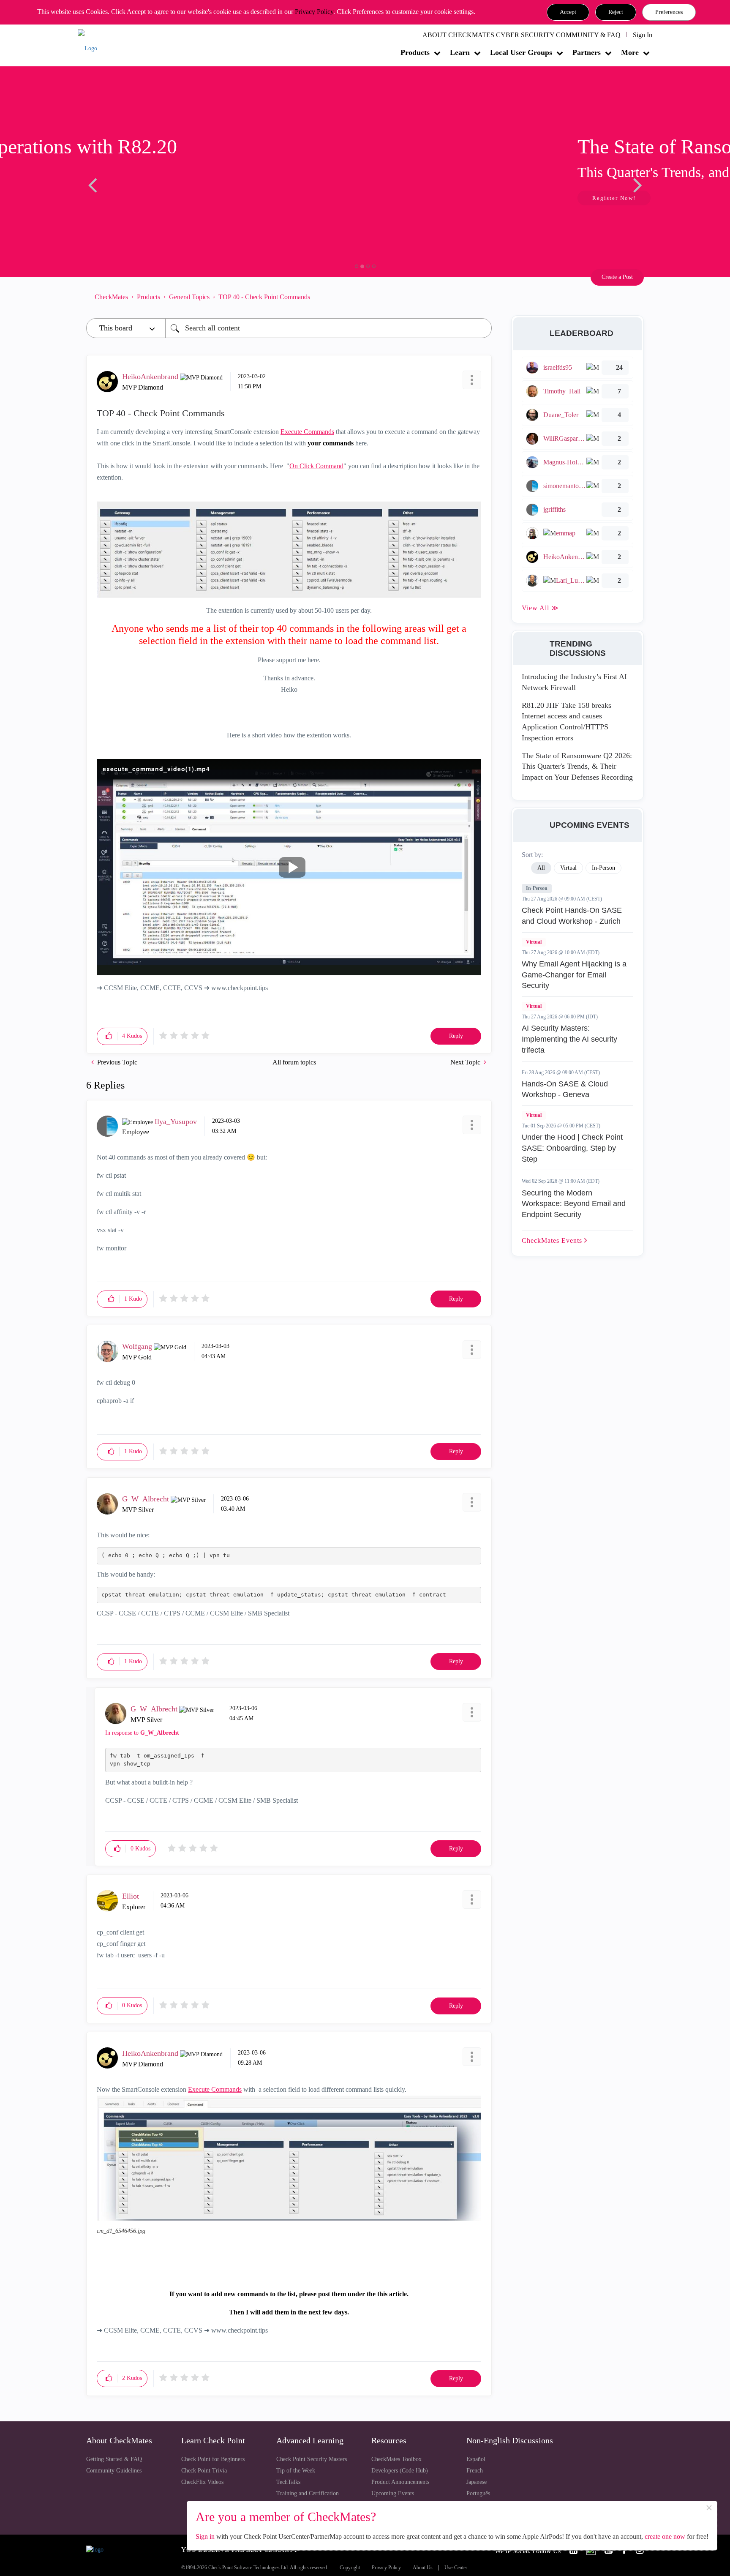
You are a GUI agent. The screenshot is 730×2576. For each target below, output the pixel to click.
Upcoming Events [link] (393, 2493)
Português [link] (478, 2493)
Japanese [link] (477, 2482)
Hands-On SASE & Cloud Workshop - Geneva (565, 1089)
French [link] (475, 2471)
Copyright (350, 2568)
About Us (423, 2568)
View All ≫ (540, 608)
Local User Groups (521, 52)
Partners (587, 52)
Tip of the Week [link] (296, 2471)
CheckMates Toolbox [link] (396, 2459)
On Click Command (316, 466)
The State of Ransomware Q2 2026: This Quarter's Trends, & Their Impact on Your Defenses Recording (577, 766)
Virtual (534, 942)
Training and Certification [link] (308, 2493)
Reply (456, 1036)
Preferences (669, 12)
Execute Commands (307, 432)
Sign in (205, 2536)
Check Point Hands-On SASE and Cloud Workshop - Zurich (572, 916)
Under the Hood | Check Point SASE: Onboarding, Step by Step (572, 1148)
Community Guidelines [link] (114, 2471)
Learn (460, 52)
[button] (568, 12)
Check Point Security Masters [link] (312, 2459)
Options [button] (481, 297)
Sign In (643, 35)
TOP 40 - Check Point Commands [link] (264, 297)
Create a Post (617, 277)
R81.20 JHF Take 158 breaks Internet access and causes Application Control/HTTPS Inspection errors (567, 722)
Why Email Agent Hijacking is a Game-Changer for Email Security (574, 975)
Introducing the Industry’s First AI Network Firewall (574, 682)
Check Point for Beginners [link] (213, 2459)
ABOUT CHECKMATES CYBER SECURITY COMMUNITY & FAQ (522, 35)
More (630, 52)
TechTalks (288, 2482)
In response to (142, 1733)
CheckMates (111, 297)
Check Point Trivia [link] (204, 2471)
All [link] (541, 868)
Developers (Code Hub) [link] (400, 2471)
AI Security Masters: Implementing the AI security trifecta (569, 1039)
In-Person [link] (603, 868)
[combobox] (328, 328)
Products (415, 52)
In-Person (537, 888)
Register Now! (146, 198)
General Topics (189, 297)
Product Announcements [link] (400, 2482)
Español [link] (476, 2459)
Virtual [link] (568, 868)
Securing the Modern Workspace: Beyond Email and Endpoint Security (574, 1204)
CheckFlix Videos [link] (202, 2482)
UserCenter (456, 2568)
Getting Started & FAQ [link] (114, 2459)
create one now (665, 2536)
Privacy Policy (314, 12)
